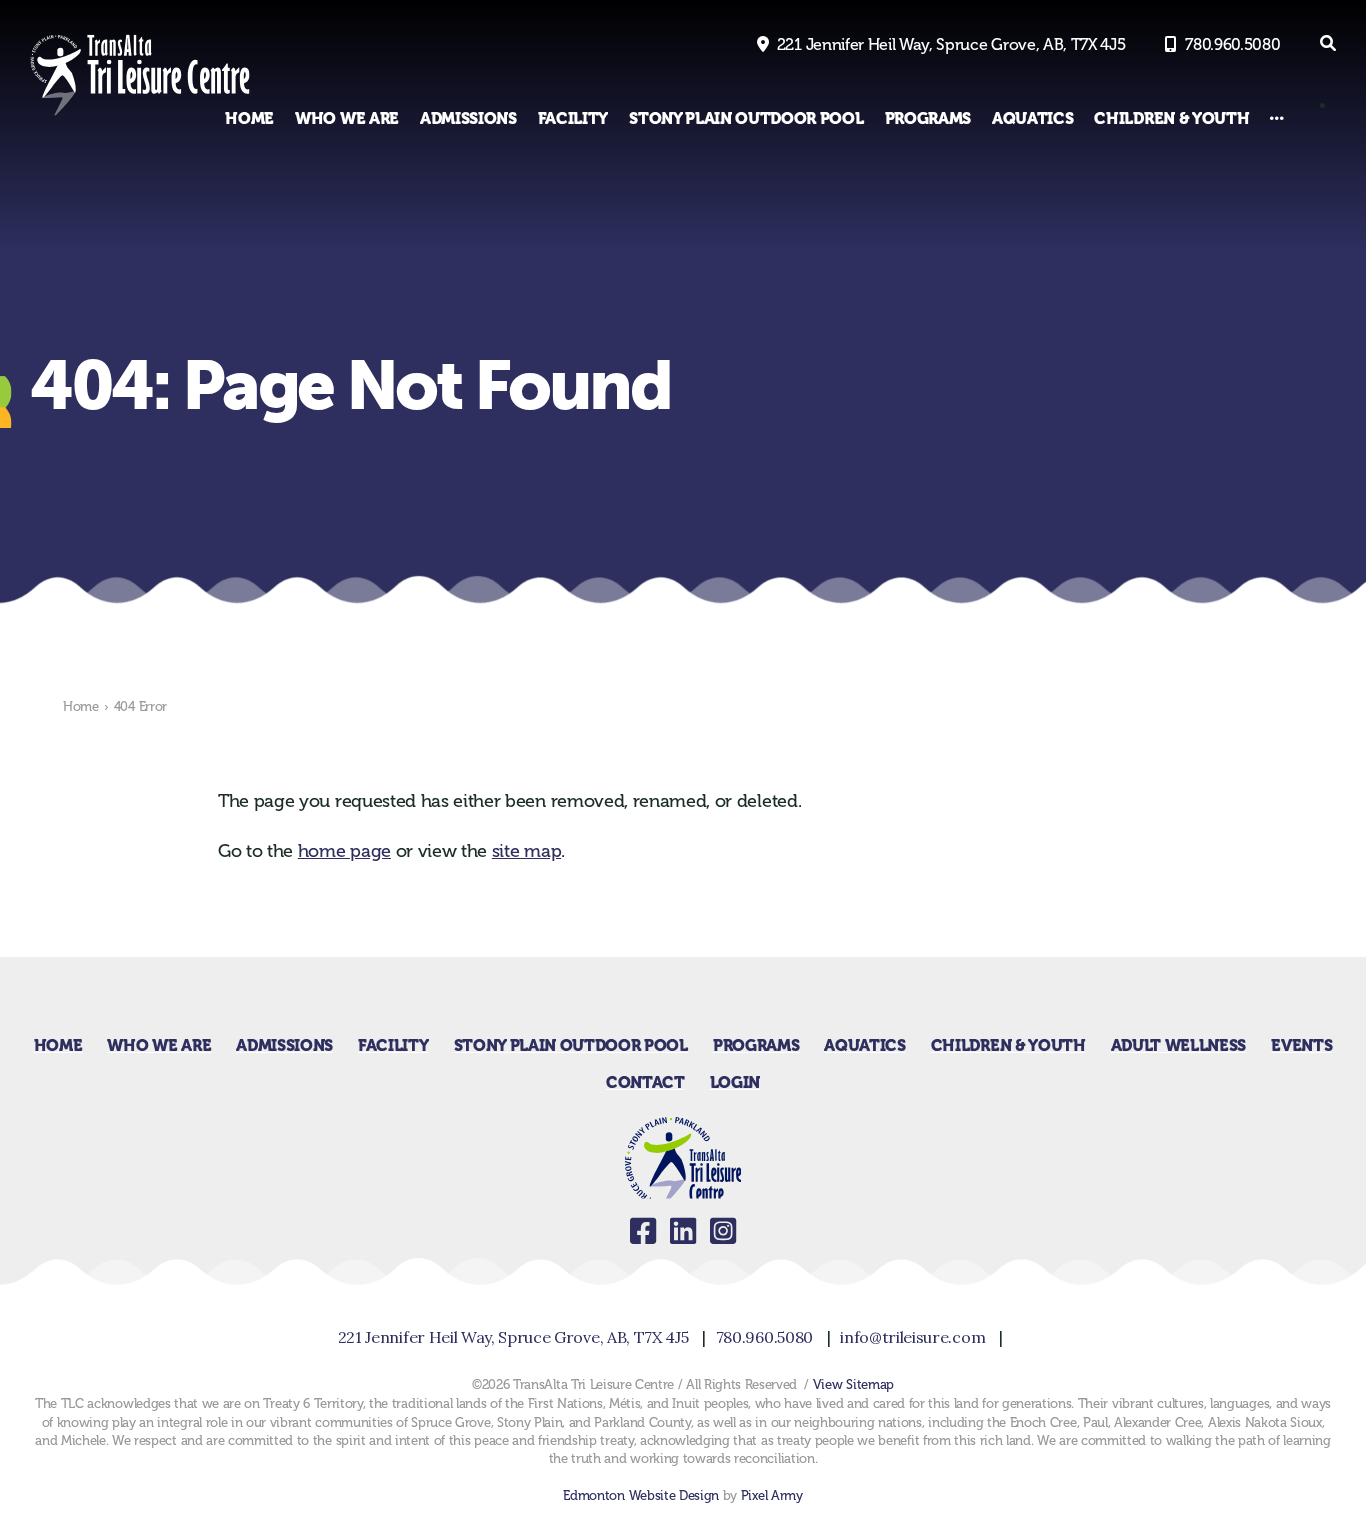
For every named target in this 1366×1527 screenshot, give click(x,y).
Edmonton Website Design (641, 1495)
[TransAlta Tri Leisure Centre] (140, 115)
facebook (643, 1231)
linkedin (683, 1231)
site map (526, 851)
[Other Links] (1277, 118)
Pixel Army (772, 1495)
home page (344, 851)
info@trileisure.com (912, 1337)
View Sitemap (853, 1384)
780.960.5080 (1232, 45)
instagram (723, 1231)
